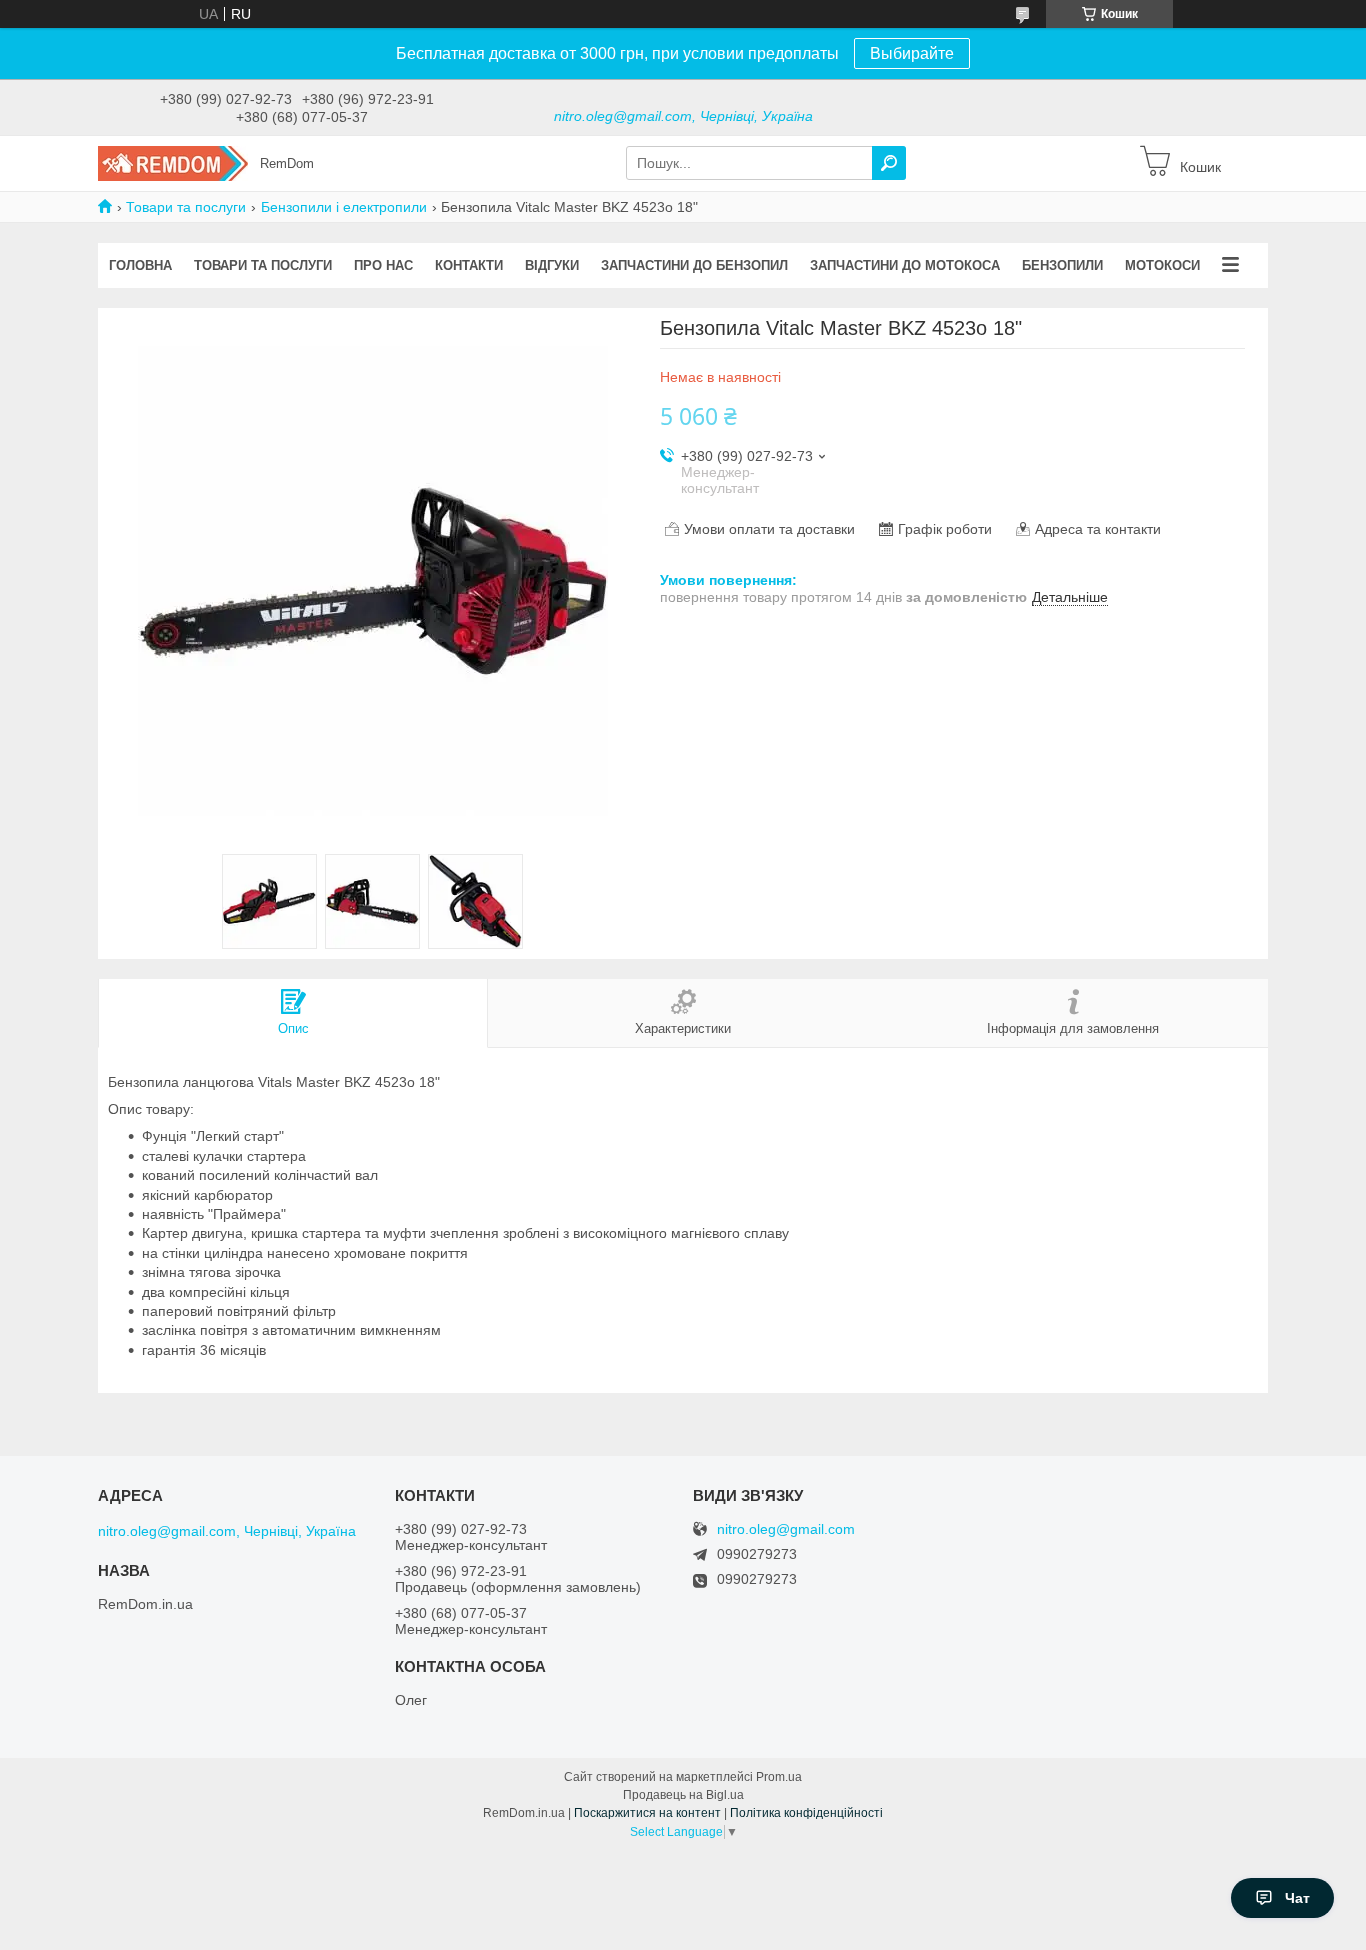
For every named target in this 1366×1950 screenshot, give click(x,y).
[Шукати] (889, 163)
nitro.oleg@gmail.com (786, 1529)
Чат (1297, 1898)
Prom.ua (779, 1777)
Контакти (469, 265)
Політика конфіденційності (806, 1813)
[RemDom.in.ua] (173, 162)
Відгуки (552, 265)
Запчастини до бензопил (694, 265)
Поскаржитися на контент (647, 1813)
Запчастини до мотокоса (905, 265)
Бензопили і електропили (344, 207)
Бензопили (1062, 265)
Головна (140, 265)
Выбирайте (912, 53)
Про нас (383, 265)
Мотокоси (1162, 265)
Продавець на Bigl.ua (683, 1795)
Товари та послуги (186, 207)
